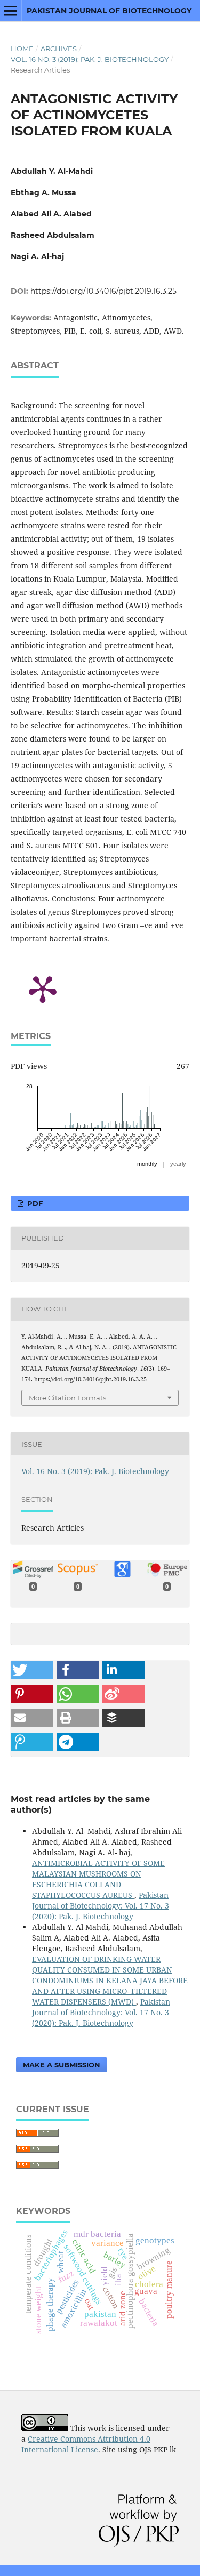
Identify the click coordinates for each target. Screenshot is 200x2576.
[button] (32, 1670)
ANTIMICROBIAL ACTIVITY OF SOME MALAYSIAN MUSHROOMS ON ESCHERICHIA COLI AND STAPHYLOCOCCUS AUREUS (98, 1879)
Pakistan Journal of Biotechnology (109, 11)
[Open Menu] (11, 11)
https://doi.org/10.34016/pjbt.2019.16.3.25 (103, 291)
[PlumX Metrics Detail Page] (43, 988)
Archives (59, 49)
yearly (178, 1164)
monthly (147, 1164)
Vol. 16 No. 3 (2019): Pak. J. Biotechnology (90, 59)
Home (22, 49)
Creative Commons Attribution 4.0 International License (86, 2444)
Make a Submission (62, 2065)
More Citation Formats (67, 1398)
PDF (34, 1203)
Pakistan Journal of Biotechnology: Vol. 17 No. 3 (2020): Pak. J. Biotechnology (101, 1906)
